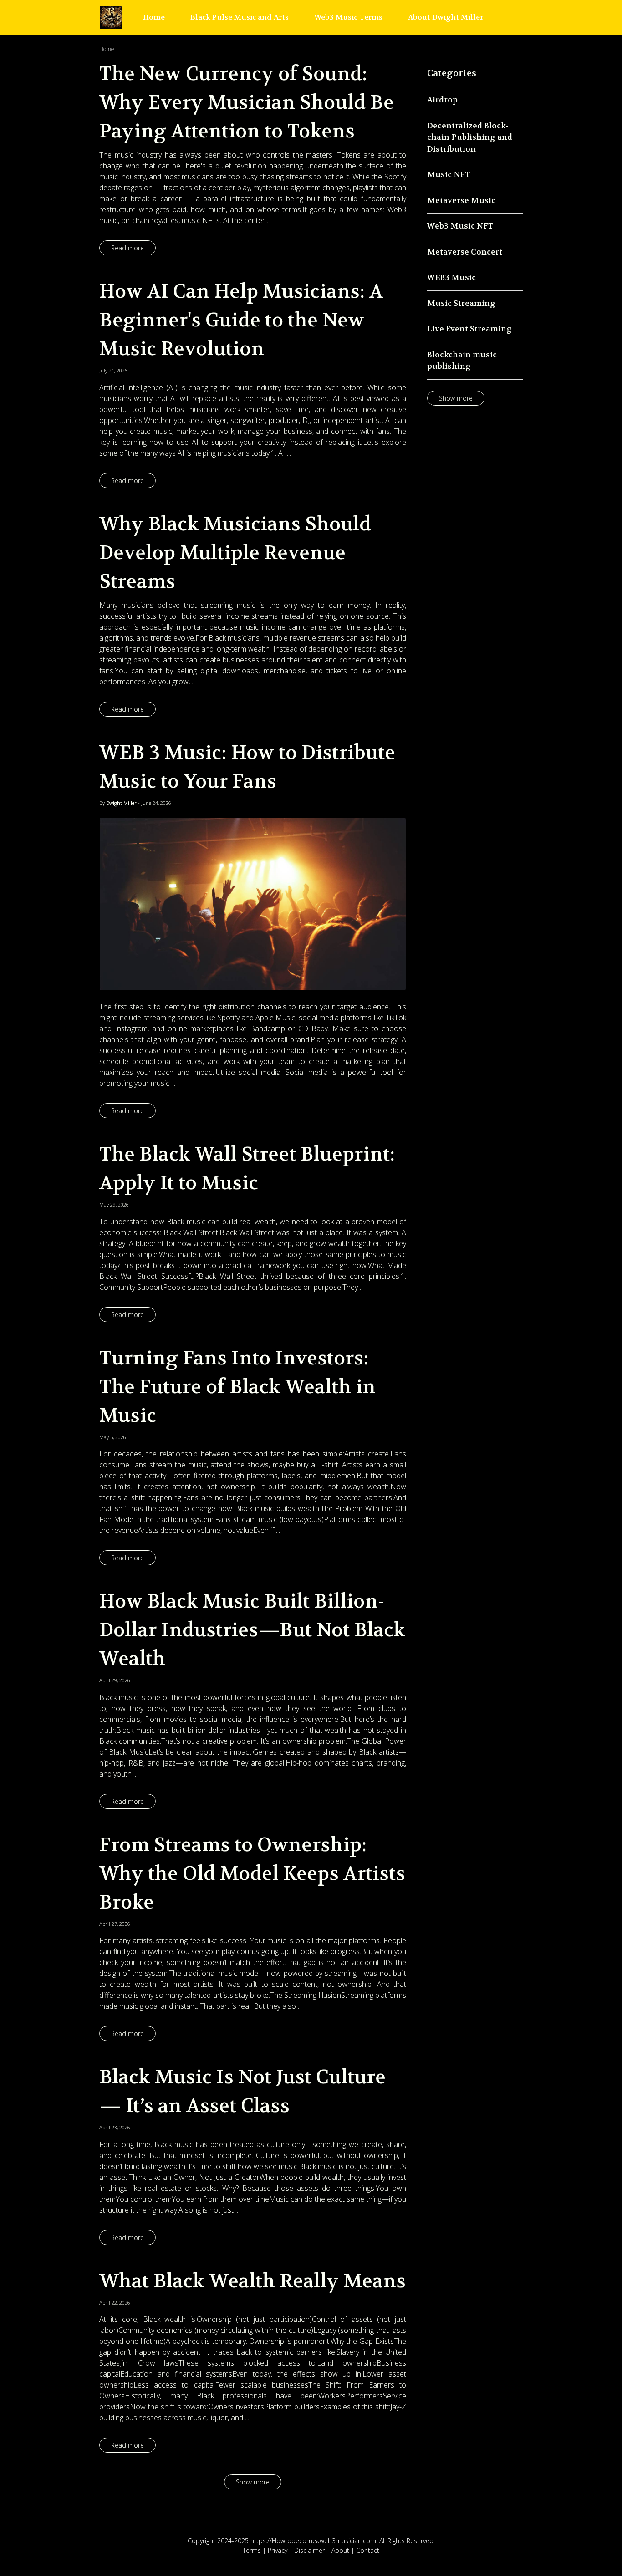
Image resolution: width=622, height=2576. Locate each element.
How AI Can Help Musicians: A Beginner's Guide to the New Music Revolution (241, 320)
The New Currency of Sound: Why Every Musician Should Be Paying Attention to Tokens (247, 102)
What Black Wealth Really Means (252, 2281)
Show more (253, 2482)
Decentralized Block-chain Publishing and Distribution (470, 137)
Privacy (278, 2550)
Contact (368, 2550)
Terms (252, 2550)
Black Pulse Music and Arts (240, 17)
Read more (127, 248)
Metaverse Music (461, 200)
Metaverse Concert (465, 252)
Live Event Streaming (469, 329)
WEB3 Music (451, 277)
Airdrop (442, 100)
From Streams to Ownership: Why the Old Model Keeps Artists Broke (252, 1873)
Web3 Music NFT (460, 226)
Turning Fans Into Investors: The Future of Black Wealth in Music (237, 1387)
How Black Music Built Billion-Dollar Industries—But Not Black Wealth (252, 1630)
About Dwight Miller (446, 17)
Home (154, 17)
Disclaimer (309, 2550)
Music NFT (449, 174)
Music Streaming (461, 303)
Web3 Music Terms (348, 17)
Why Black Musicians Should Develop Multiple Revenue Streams (235, 553)
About (340, 2550)
